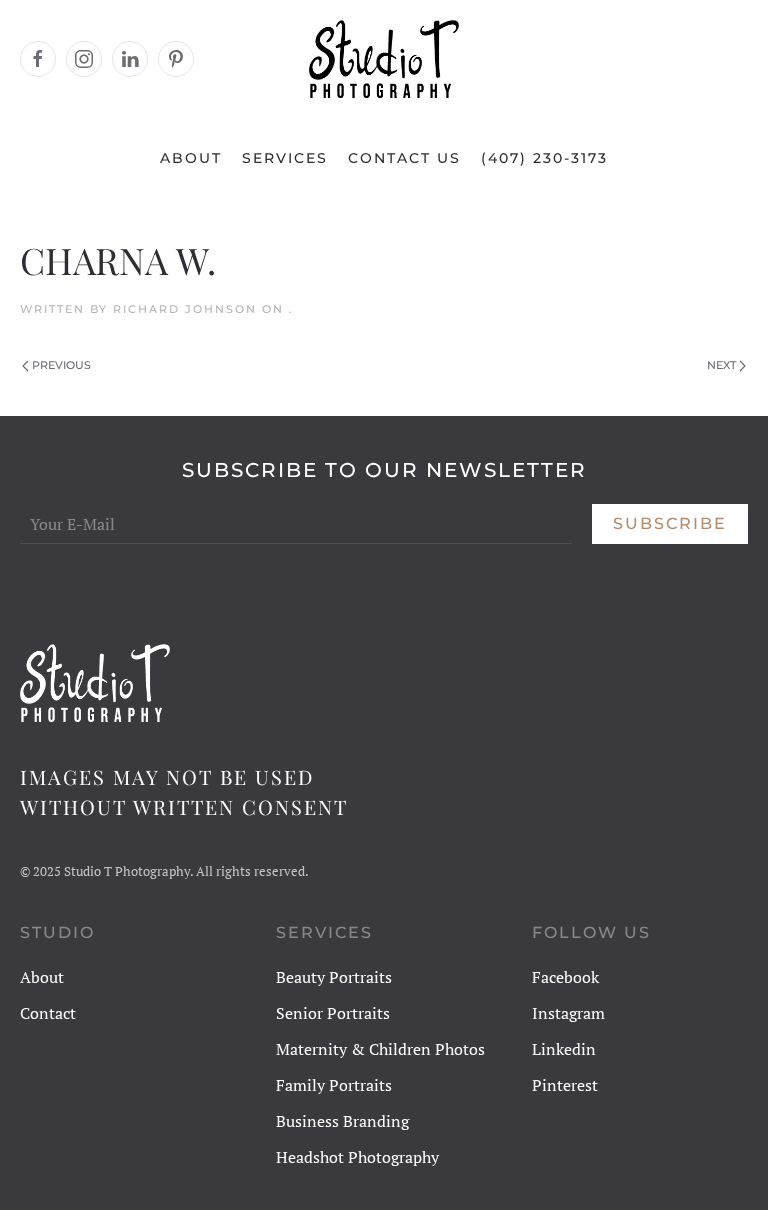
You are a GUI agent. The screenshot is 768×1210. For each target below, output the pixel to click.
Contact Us (404, 158)
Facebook (565, 977)
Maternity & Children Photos (380, 1049)
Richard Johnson (185, 309)
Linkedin (564, 1049)
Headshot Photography (357, 1157)
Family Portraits (334, 1085)
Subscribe (670, 523)
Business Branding (342, 1121)
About (191, 158)
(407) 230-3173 (544, 158)
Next (721, 365)
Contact (48, 1013)
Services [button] (285, 158)
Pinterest (565, 1085)
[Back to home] (384, 59)
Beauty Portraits (334, 977)
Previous (61, 365)
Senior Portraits (333, 1013)
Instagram (568, 1013)
